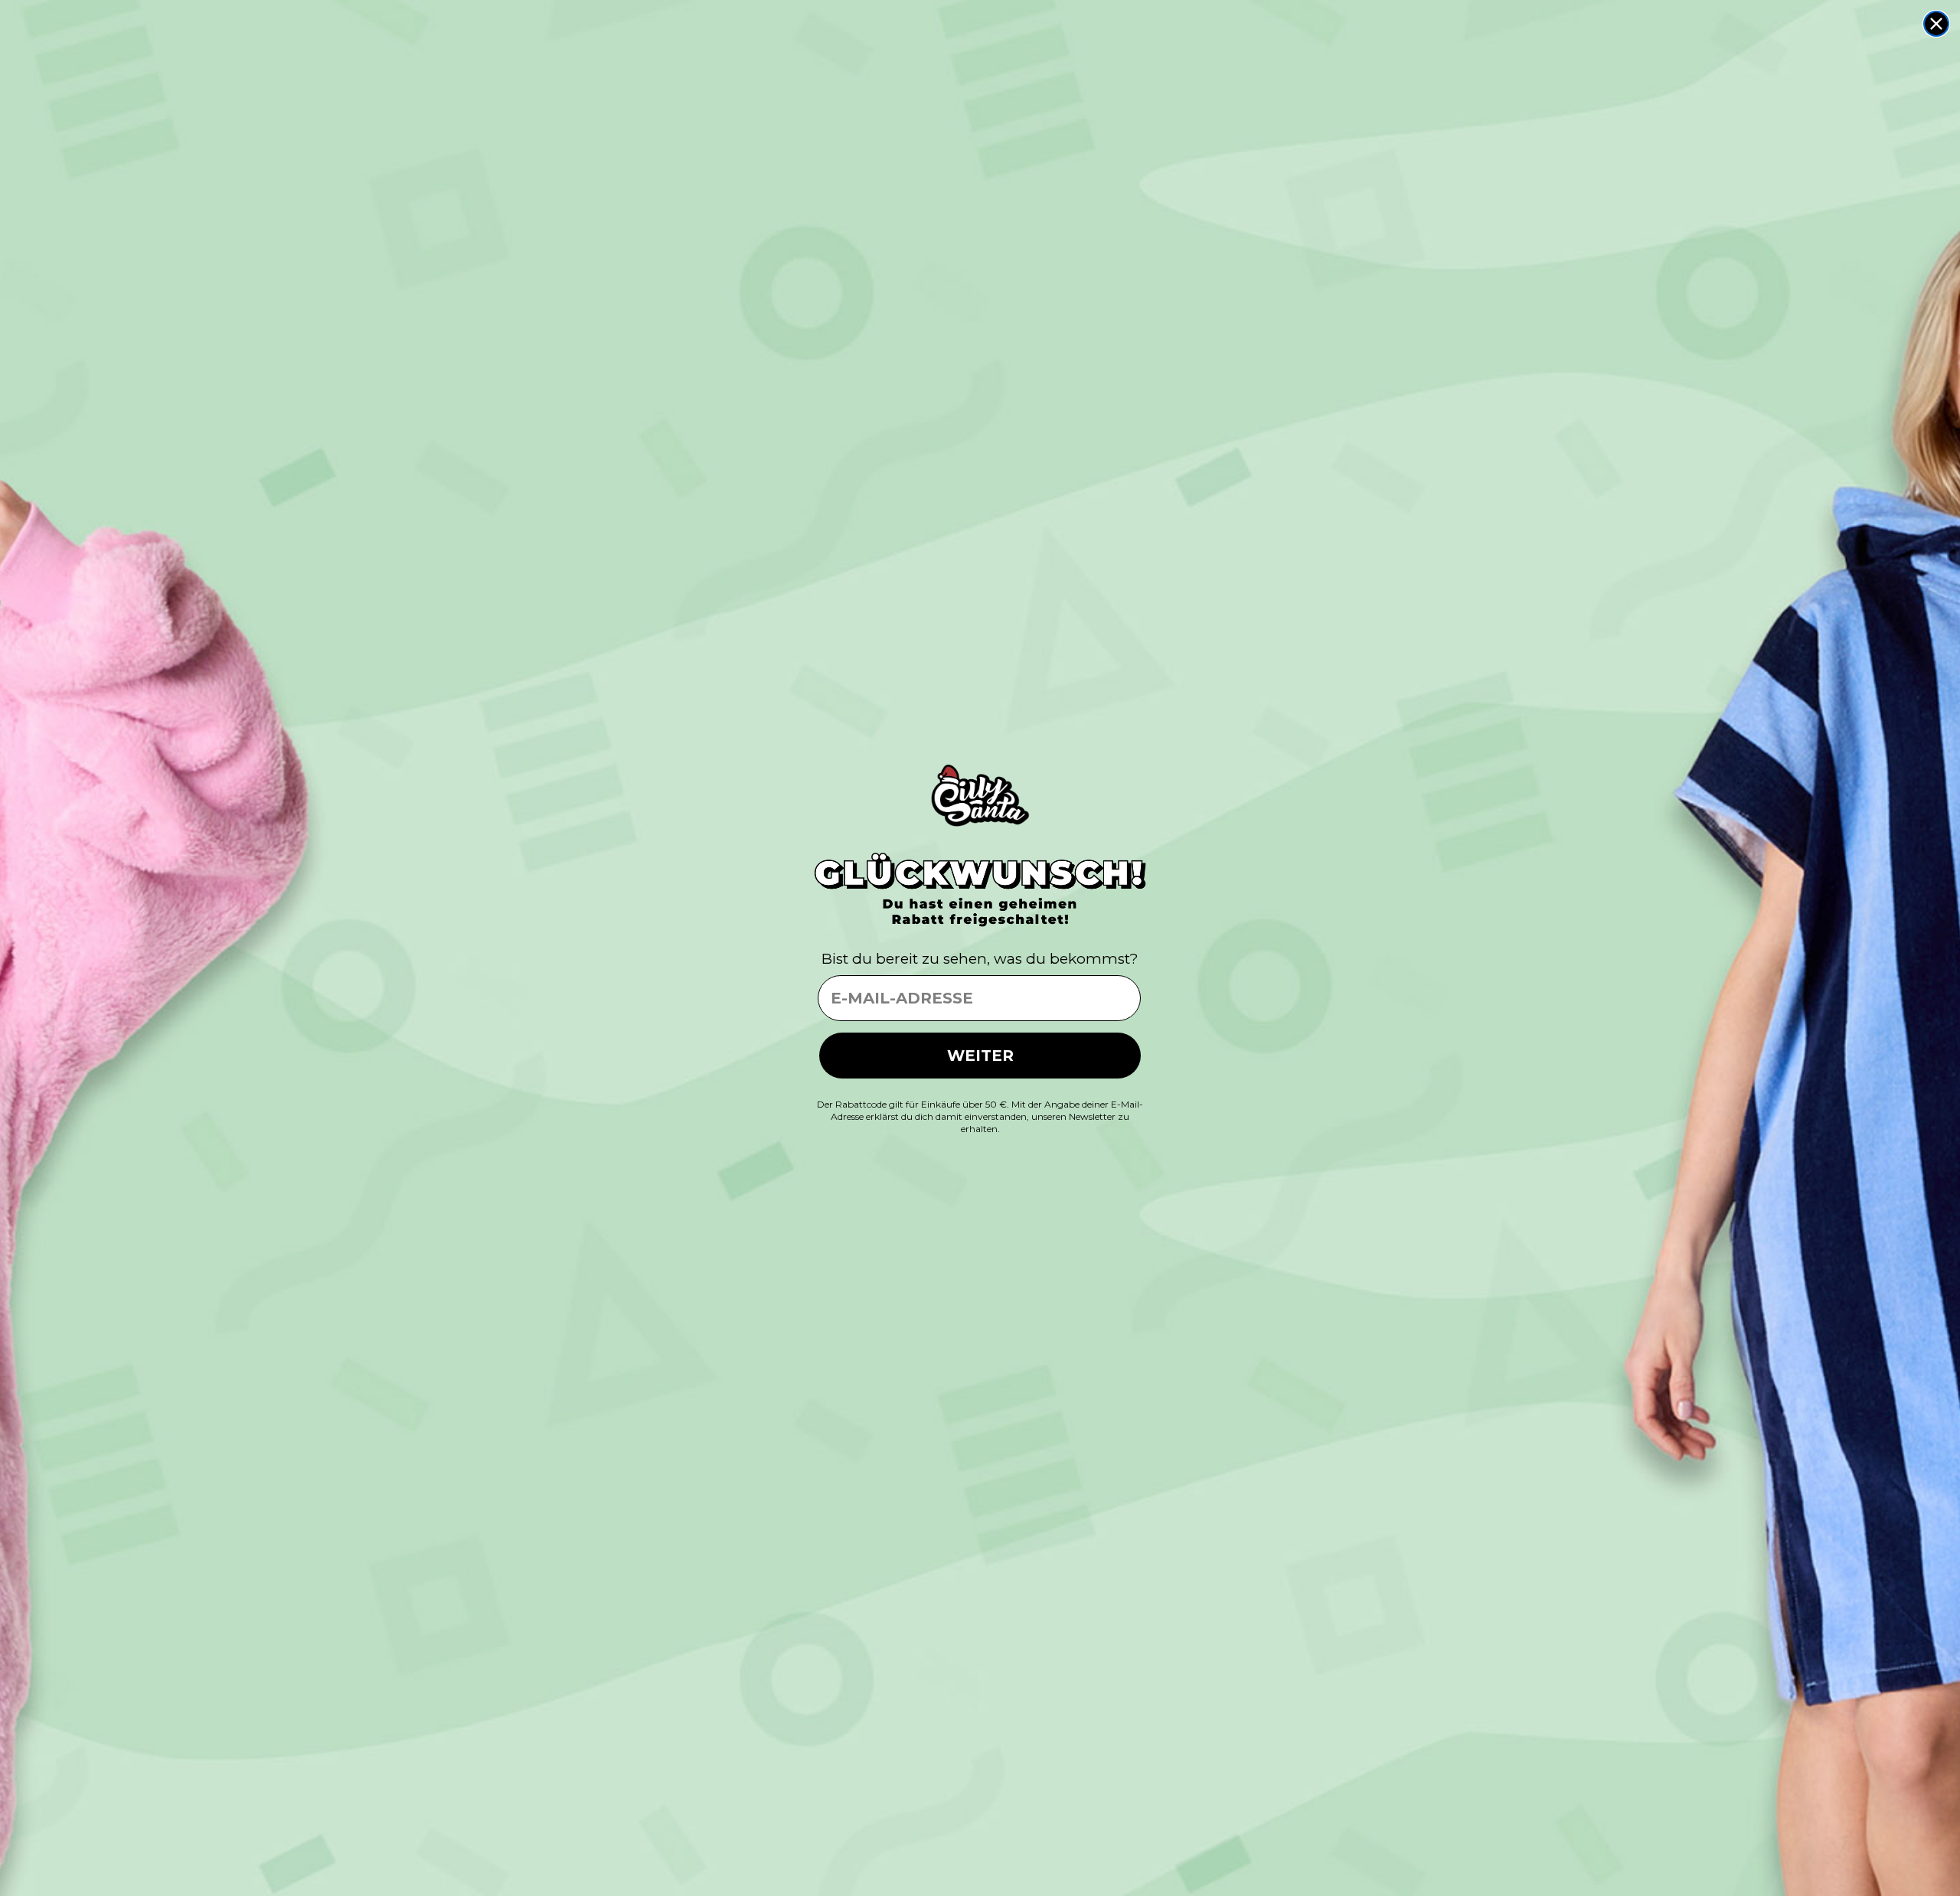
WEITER (980, 1056)
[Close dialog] (1936, 24)
